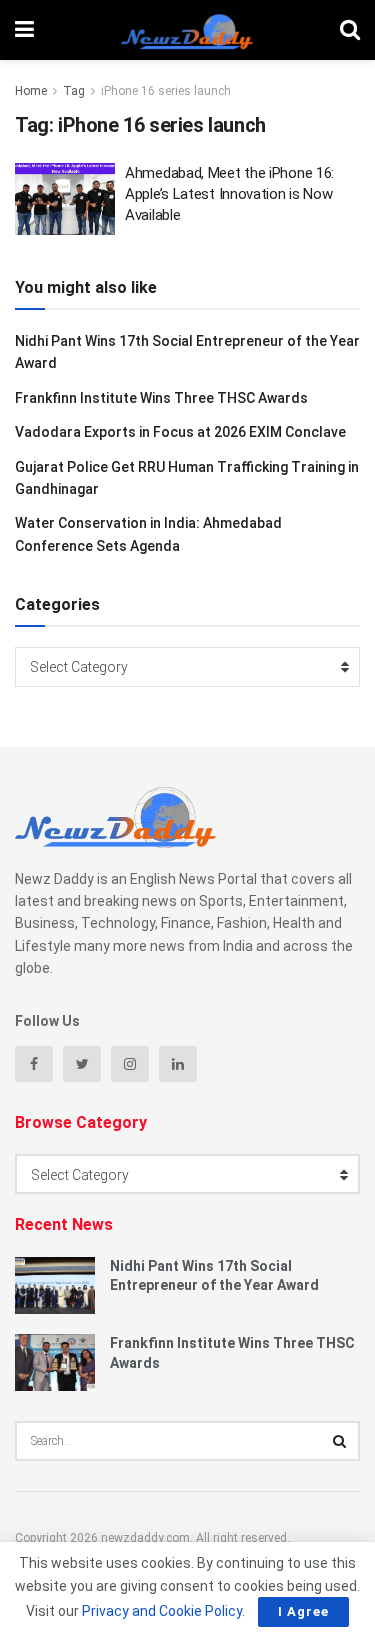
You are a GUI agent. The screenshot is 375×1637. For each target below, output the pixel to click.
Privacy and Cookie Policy (162, 1611)
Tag (74, 91)
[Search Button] (340, 1441)
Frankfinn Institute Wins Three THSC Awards (161, 398)
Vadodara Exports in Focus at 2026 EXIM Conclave (180, 432)
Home (31, 91)
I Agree (303, 1611)
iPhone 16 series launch (166, 91)
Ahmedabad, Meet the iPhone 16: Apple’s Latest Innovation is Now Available (229, 194)
